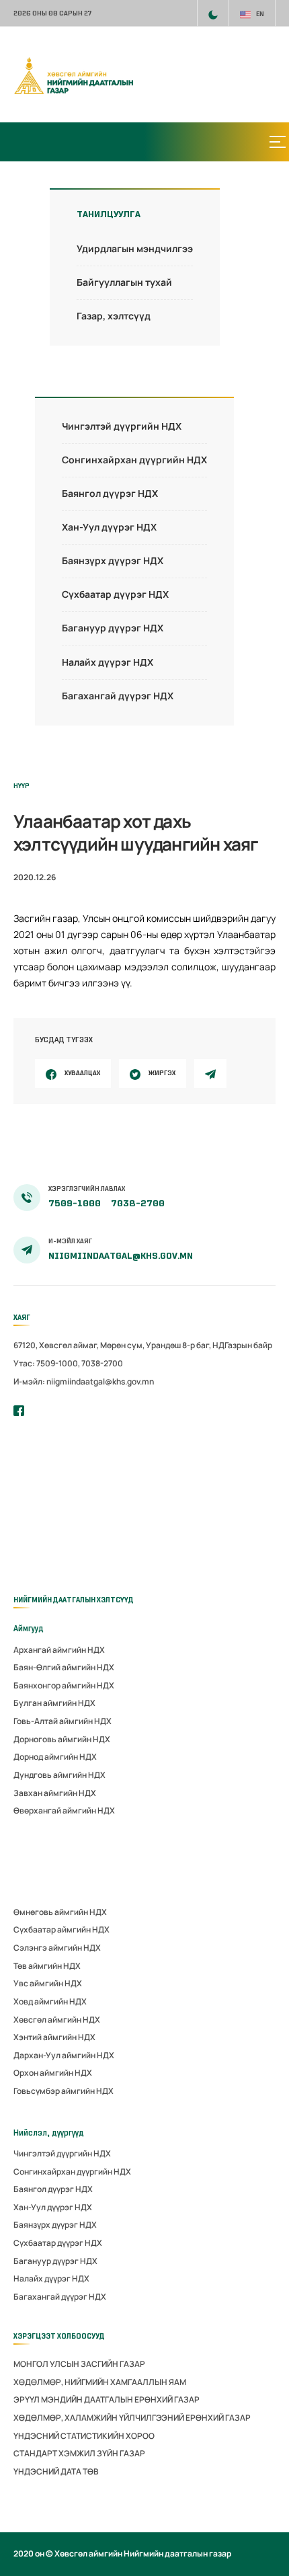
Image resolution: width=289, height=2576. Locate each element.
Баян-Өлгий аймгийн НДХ (64, 1667)
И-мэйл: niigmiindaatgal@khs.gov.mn (84, 1381)
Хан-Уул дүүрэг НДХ (109, 527)
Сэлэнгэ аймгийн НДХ (57, 1948)
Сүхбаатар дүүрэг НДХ (115, 594)
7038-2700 (138, 1203)
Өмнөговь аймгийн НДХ (60, 1912)
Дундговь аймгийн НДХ (59, 1775)
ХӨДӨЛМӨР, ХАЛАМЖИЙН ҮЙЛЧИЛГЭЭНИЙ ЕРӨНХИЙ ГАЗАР (132, 2418)
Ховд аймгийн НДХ (50, 2001)
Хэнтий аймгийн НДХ (54, 2037)
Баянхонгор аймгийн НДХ (64, 1685)
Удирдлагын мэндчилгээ (135, 248)
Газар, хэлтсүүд (114, 316)
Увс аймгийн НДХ (48, 1983)
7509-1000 (76, 1203)
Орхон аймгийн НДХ (53, 2073)
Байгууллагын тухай (124, 282)
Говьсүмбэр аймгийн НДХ (64, 2091)
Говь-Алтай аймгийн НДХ (63, 1721)
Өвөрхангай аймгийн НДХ (64, 1810)
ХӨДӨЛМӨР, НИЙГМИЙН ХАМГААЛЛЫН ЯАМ (100, 2382)
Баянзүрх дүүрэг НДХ (113, 560)
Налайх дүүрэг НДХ (108, 662)
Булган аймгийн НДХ (54, 1703)
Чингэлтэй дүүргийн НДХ (122, 426)
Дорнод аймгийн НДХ (55, 1757)
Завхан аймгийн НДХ (55, 1793)
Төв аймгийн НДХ (47, 1966)
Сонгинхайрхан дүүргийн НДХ (134, 460)
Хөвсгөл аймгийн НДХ (57, 2020)
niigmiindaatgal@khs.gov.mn (121, 1256)
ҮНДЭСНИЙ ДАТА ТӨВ (56, 2471)
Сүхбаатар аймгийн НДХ (61, 1929)
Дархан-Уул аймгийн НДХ (64, 2055)
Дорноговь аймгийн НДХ (62, 1739)
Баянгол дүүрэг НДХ (110, 493)
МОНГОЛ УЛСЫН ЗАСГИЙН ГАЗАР (79, 2364)
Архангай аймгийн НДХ (59, 1650)
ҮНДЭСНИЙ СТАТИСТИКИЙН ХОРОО (84, 2436)
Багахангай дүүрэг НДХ (118, 696)
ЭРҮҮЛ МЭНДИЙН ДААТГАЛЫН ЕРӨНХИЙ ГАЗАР (107, 2399)
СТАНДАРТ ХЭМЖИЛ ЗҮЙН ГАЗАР (79, 2453)
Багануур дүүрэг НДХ (113, 628)
